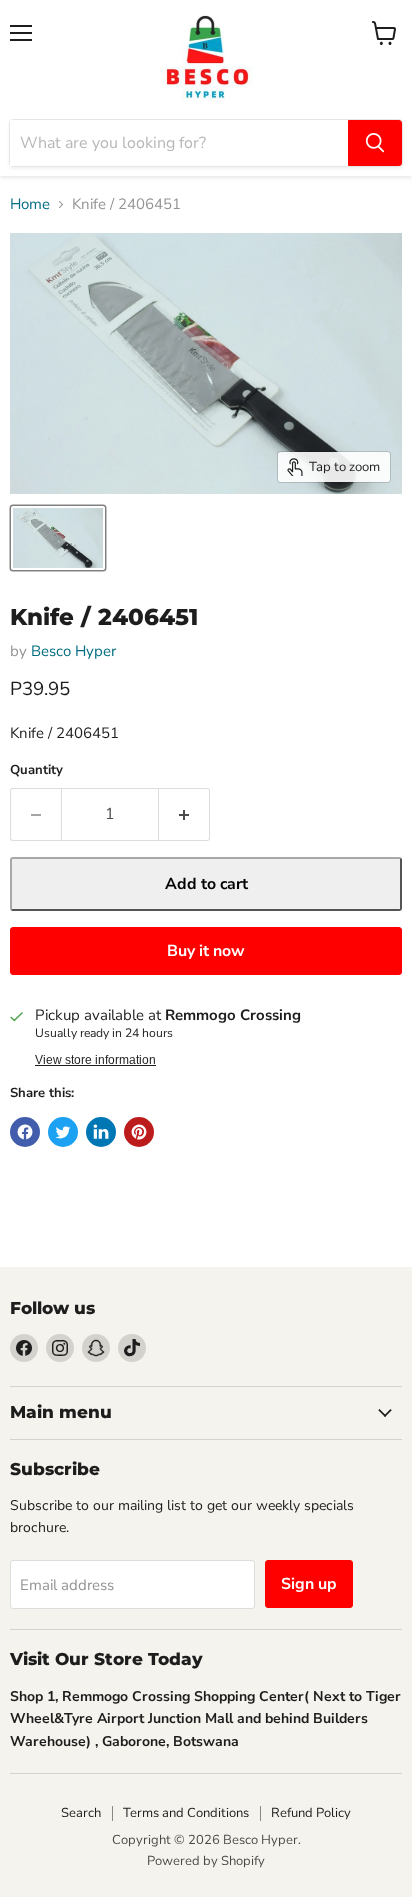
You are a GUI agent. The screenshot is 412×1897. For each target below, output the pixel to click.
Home (30, 204)
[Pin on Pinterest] (139, 1132)
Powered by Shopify (206, 1861)
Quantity (36, 770)
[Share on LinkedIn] (101, 1132)
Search (81, 1813)
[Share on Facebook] (25, 1132)
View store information (95, 1060)
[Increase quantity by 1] (184, 814)
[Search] (375, 143)
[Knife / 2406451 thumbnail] (58, 538)
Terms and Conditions (186, 1813)
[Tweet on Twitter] (63, 1132)
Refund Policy (311, 1813)
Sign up (309, 1584)
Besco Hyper (73, 651)
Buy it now (206, 951)
